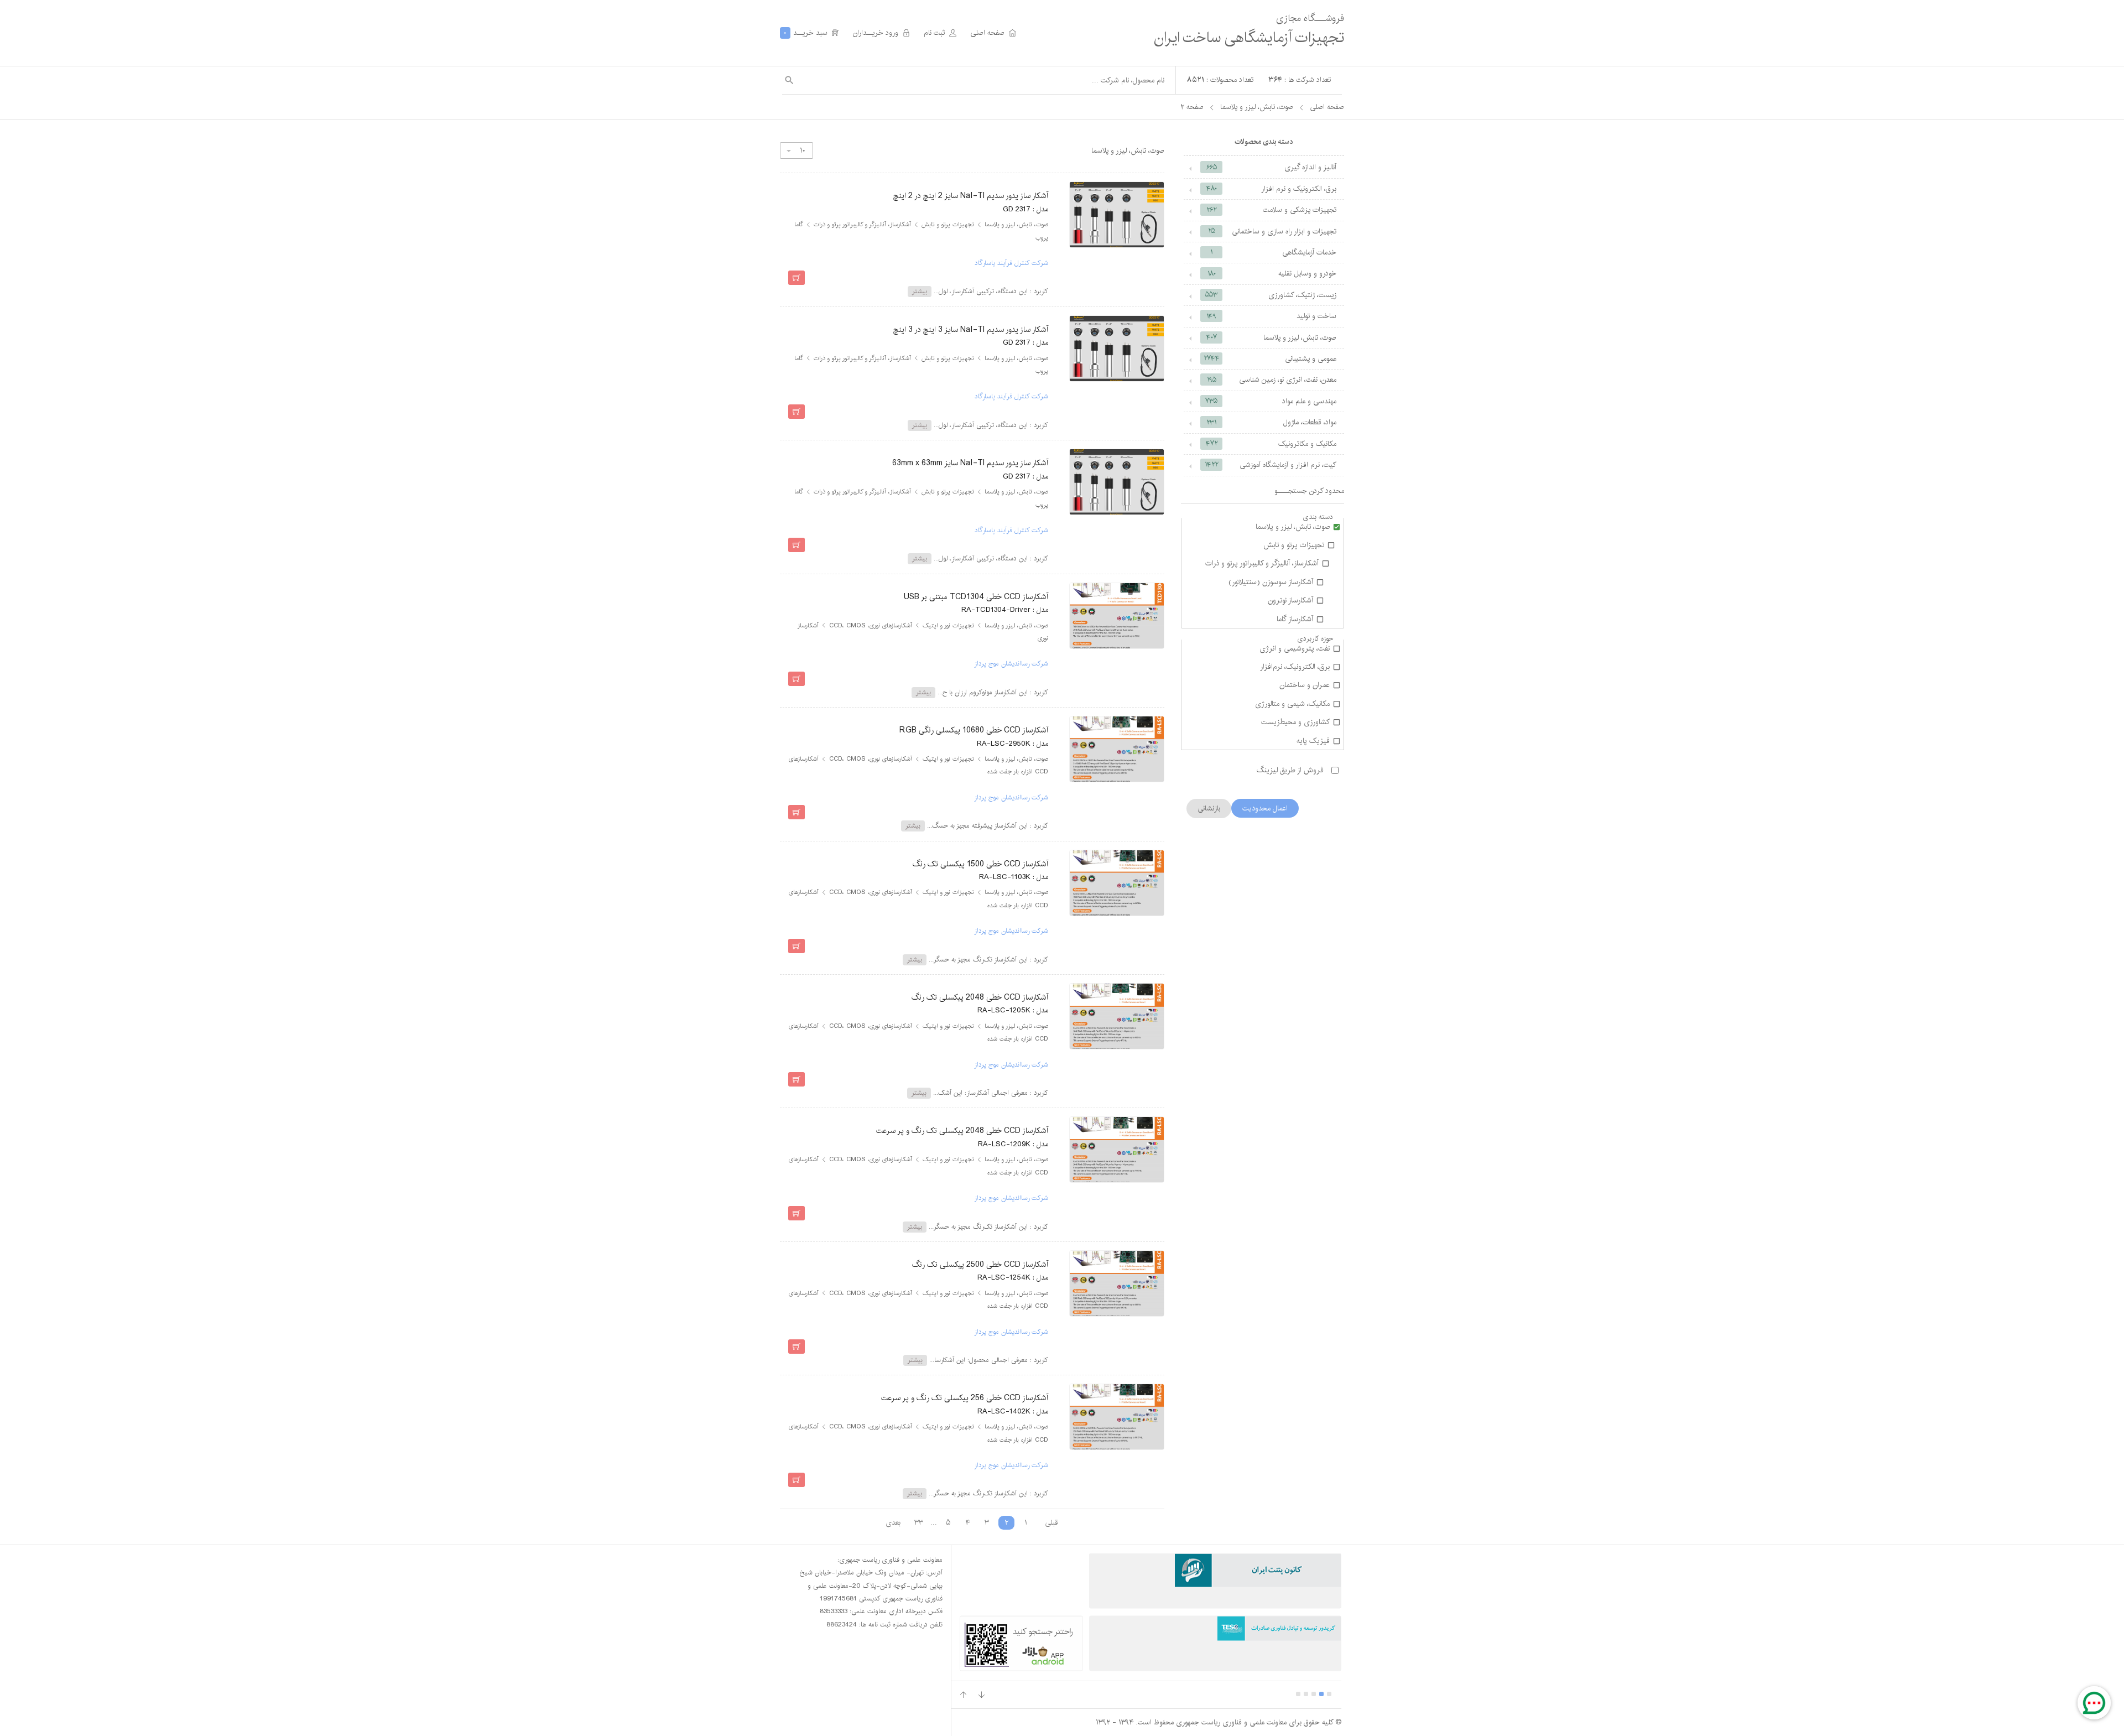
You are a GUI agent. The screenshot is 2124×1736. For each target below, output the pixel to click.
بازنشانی (1209, 808)
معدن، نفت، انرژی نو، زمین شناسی (1272, 380)
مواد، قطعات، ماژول (1271, 422)
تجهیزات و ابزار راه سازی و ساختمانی (1272, 231)
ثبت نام (940, 33)
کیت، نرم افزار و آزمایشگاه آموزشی (1271, 465)
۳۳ (919, 1522)
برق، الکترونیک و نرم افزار (1272, 189)
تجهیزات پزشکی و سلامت (1271, 210)
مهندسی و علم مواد (1271, 401)
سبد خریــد (811, 33)
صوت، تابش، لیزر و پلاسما (1257, 107)
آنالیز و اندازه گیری (1272, 167)
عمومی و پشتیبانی (1270, 358)
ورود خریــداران (881, 33)
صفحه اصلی (993, 33)
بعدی (893, 1522)
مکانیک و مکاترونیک (1271, 444)
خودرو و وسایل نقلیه (1272, 273)
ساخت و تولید (1271, 316)
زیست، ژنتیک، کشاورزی (1271, 295)
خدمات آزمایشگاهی (1273, 252)
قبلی (1051, 1522)
